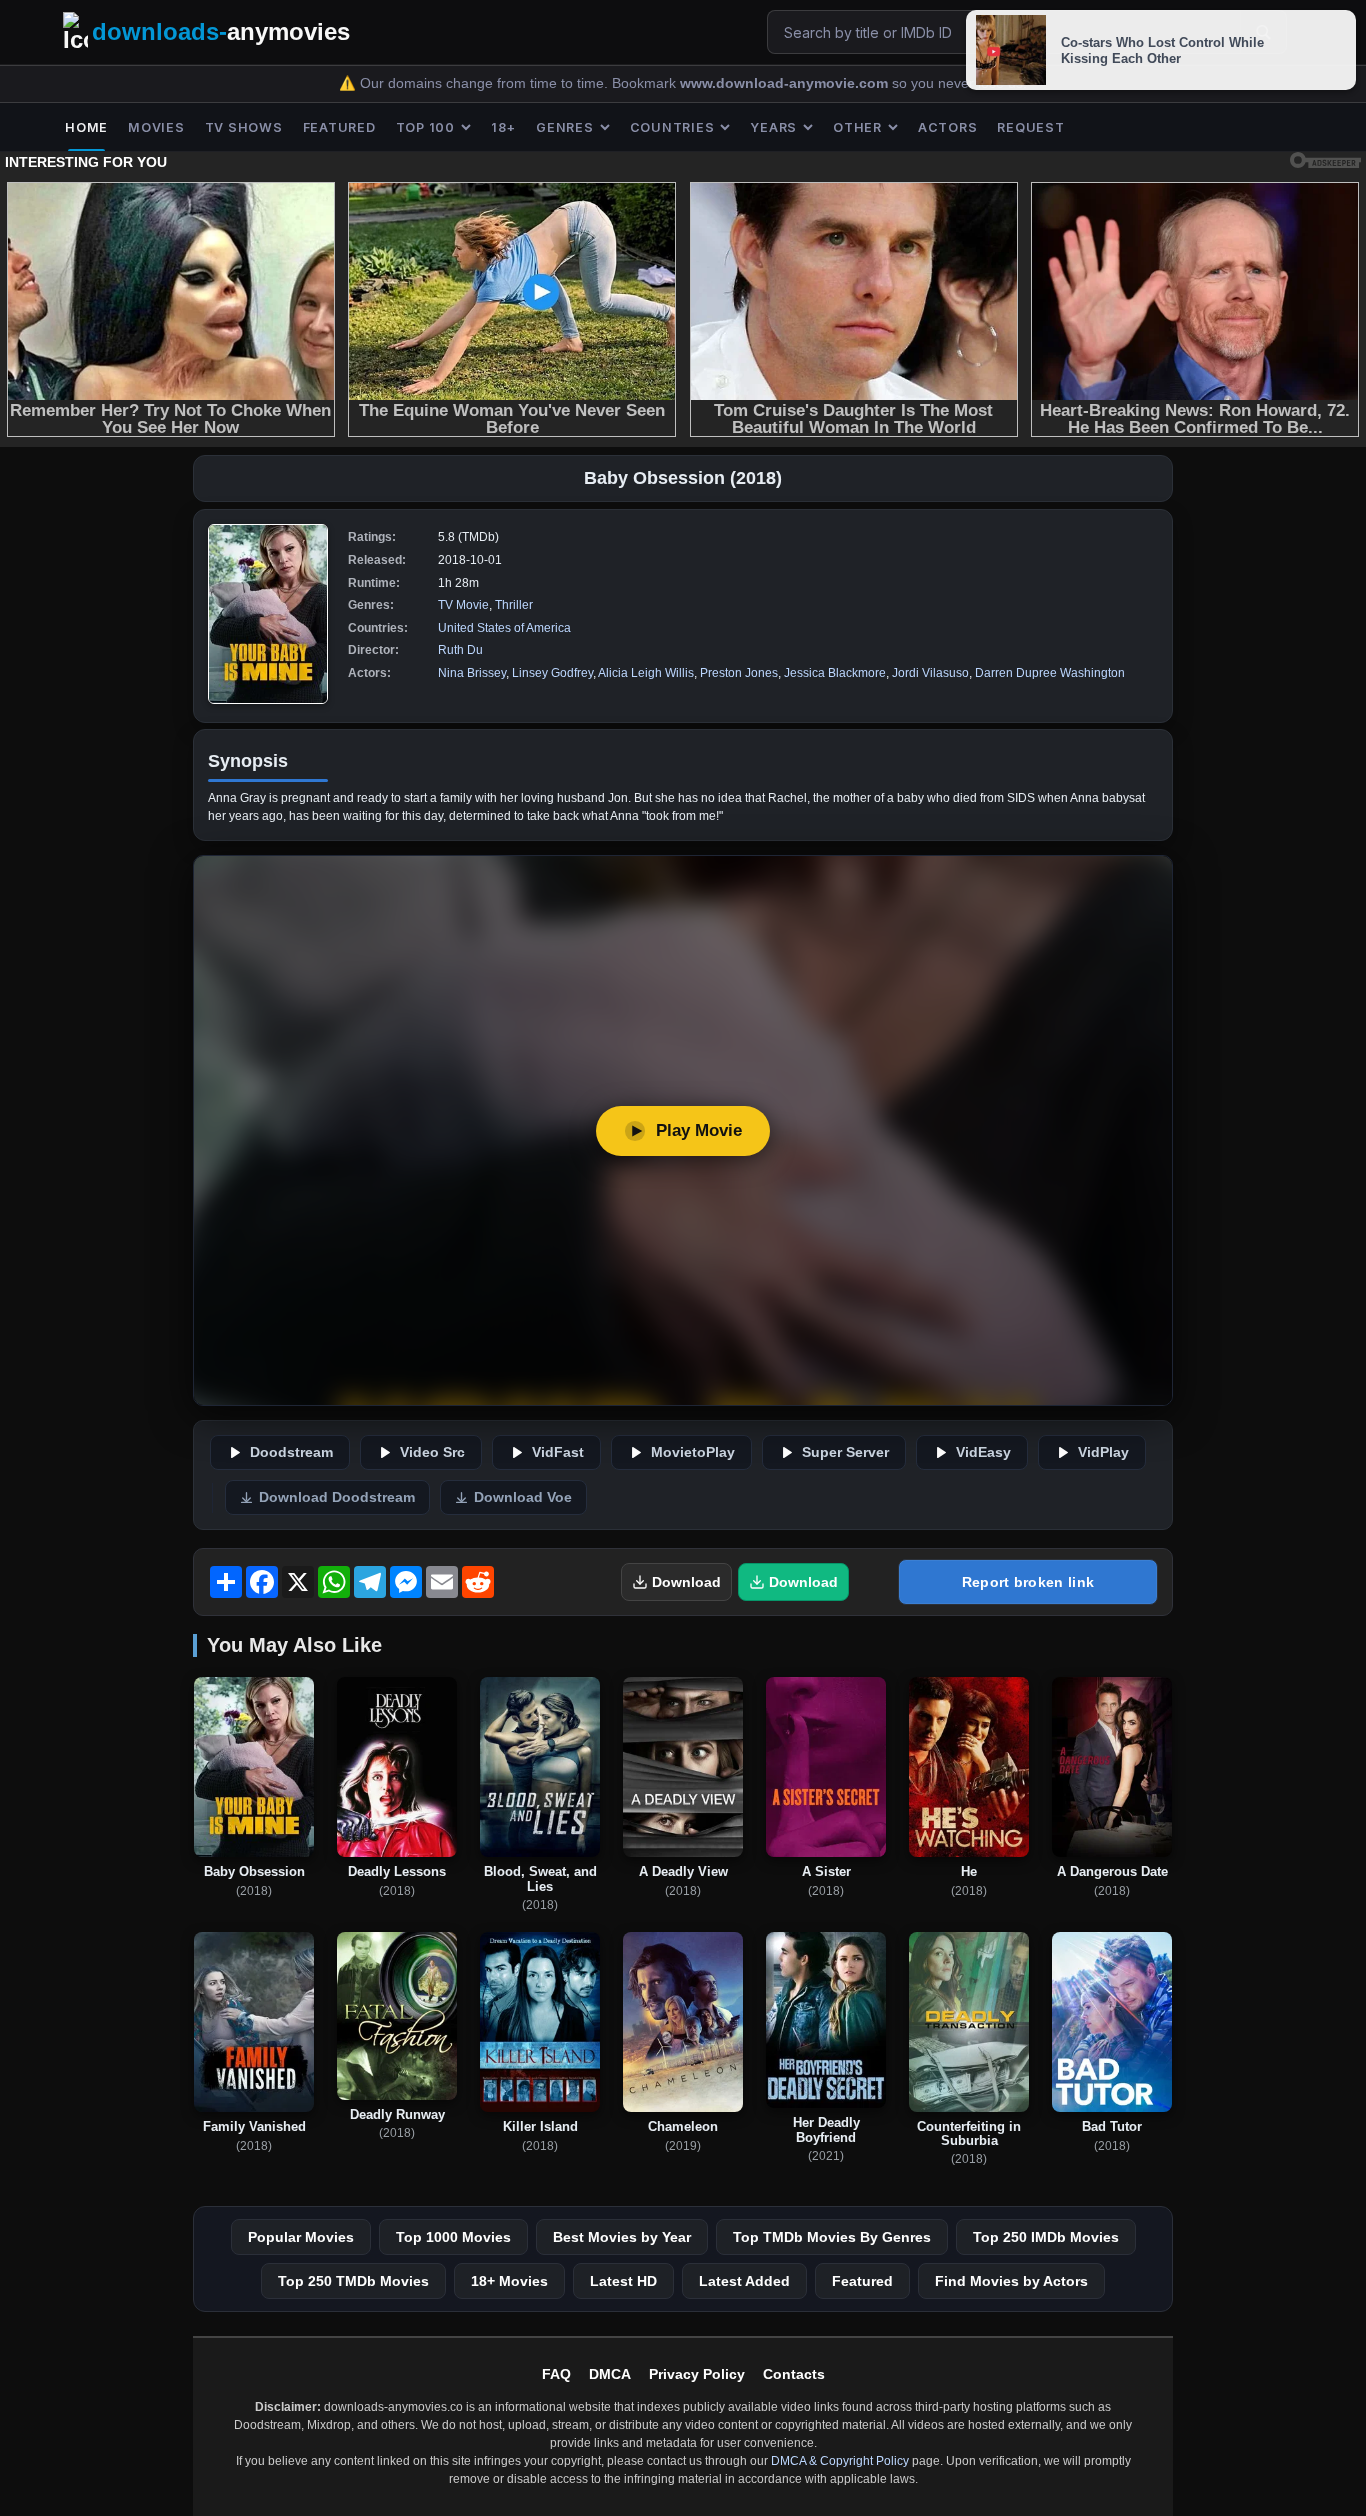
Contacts (794, 2374)
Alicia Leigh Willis (646, 673)
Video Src (432, 1452)
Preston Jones (739, 673)
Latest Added (744, 2281)
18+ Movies (509, 2281)
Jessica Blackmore (835, 673)
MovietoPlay (693, 1452)
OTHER (857, 127)
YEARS (773, 127)
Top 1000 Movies (453, 2237)
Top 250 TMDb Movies (353, 2281)
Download (686, 1582)
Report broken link (1028, 1582)
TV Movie (463, 605)
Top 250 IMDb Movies (1046, 2237)
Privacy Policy (697, 2374)
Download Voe (523, 1497)
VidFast (558, 1452)
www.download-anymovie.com (786, 83)
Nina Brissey (472, 673)
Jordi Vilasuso (930, 673)
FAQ (556, 2374)
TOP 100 (425, 127)
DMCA (610, 2374)
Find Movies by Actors (1011, 2281)
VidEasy (983, 1452)
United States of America (504, 628)
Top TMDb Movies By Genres (832, 2237)
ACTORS (948, 127)
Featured (862, 2281)
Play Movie (699, 1130)
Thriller (514, 605)
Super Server (845, 1452)
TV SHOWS (244, 127)
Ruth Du (460, 650)
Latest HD (623, 2281)
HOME (86, 127)
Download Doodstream (337, 1497)
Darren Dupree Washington (1050, 673)
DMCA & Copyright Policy (840, 2461)
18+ (503, 127)
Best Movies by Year (622, 2237)
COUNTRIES (672, 127)
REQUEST (1030, 127)
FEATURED (339, 127)
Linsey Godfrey (552, 673)
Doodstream (291, 1452)
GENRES (565, 127)
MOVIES (156, 127)
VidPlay (1103, 1452)
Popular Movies (301, 2237)
